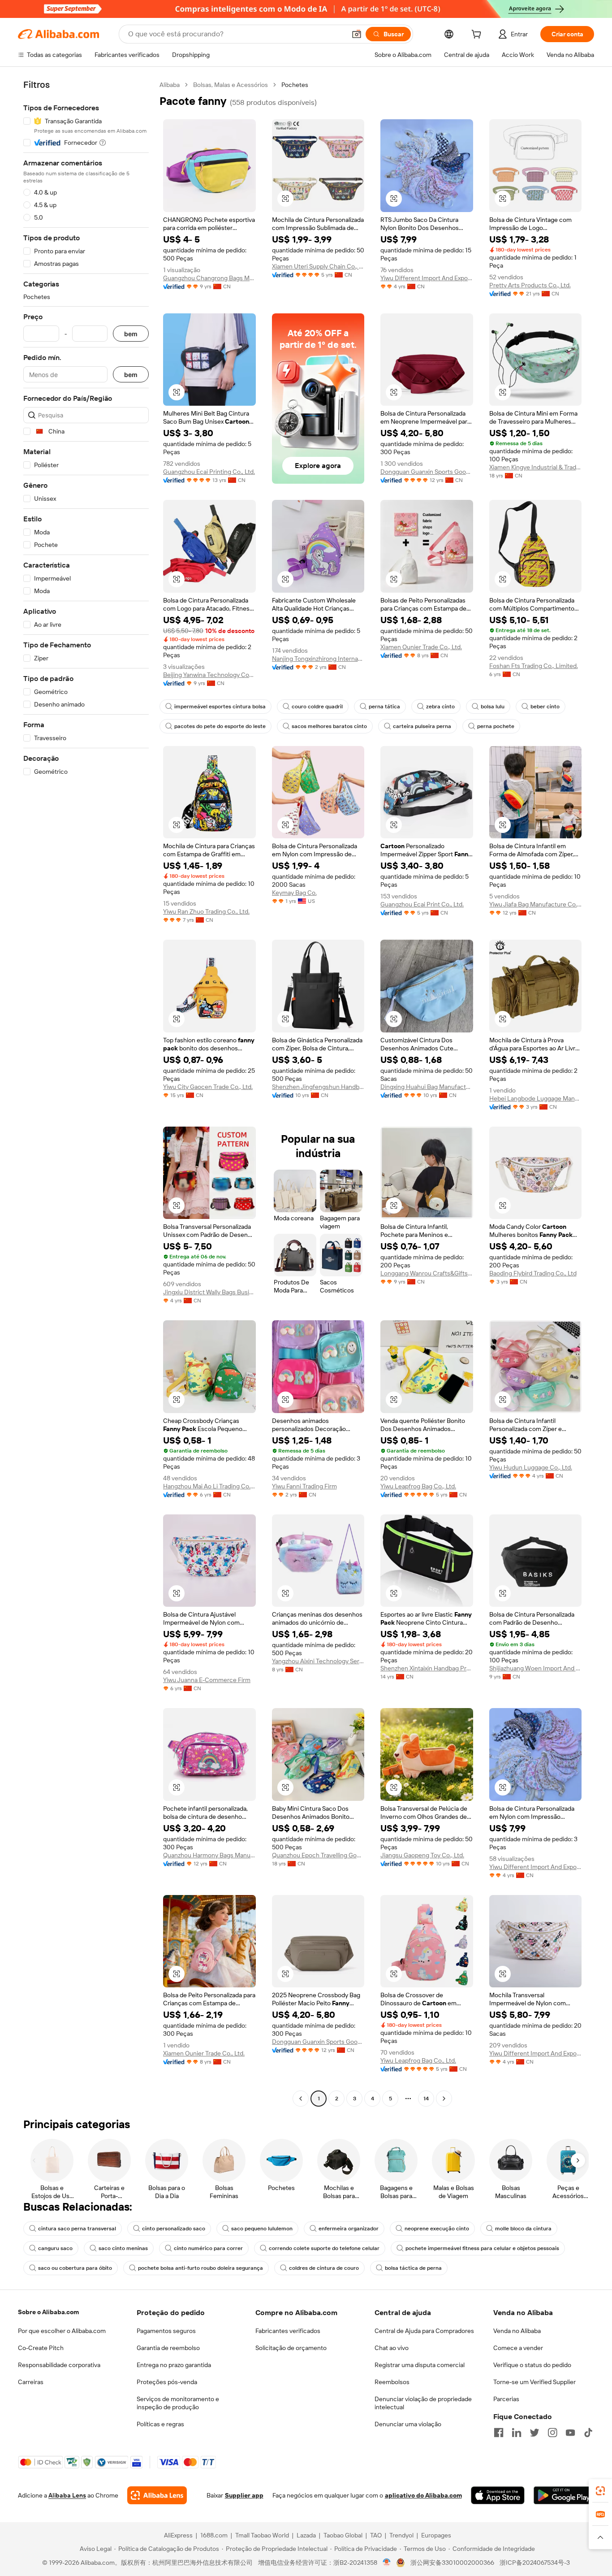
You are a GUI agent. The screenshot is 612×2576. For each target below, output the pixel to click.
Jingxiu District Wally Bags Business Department (209, 1292)
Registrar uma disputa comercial (420, 2365)
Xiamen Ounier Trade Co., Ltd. (421, 647)
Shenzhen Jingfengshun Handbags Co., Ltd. (318, 1087)
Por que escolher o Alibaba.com (62, 2331)
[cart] (478, 35)
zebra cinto (440, 707)
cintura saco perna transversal (77, 2229)
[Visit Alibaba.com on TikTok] (588, 2433)
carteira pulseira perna (422, 726)
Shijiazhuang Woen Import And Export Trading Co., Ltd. (536, 1668)
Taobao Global (343, 2535)
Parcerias (506, 2399)
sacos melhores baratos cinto (329, 726)
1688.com (214, 2535)
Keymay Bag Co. (294, 893)
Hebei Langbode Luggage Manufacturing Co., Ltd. (536, 1098)
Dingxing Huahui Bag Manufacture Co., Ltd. (427, 1087)
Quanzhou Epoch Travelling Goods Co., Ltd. (318, 1855)
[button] (357, 34)
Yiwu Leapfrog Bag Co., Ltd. (418, 1486)
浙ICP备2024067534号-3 (535, 2563)
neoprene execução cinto (437, 2229)
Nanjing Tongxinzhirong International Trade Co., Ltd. (318, 659)
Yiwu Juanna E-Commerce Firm (207, 1680)
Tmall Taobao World (262, 2535)
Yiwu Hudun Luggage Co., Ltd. (531, 1467)
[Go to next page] (444, 2099)
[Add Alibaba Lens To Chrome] (157, 2495)
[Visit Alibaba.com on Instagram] (552, 2433)
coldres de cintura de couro (324, 2268)
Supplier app (244, 2495)
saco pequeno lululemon (262, 2229)
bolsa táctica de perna (413, 2268)
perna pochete (496, 726)
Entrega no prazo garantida (174, 2365)
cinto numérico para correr (208, 2248)
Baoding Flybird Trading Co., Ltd (533, 1273)
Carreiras (31, 2382)
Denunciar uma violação (408, 2424)
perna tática (384, 707)
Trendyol (401, 2535)
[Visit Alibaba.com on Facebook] (499, 2433)
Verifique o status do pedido (532, 2365)
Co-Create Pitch (41, 2348)
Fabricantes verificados (288, 2331)
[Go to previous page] (301, 2099)
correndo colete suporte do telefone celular (324, 2248)
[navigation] (86, 1093)
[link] (600, 2491)
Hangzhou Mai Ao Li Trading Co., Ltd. (209, 1486)
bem (131, 334)
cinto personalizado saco (174, 2229)
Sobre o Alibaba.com (48, 2312)
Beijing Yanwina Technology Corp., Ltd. (209, 675)
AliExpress (178, 2535)
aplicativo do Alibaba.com (423, 2495)
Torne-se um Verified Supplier (534, 2382)
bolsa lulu (493, 707)
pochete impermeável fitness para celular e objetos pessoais (482, 2248)
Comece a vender (518, 2348)
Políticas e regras (160, 2424)
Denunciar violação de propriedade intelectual (423, 2403)
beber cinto (545, 707)
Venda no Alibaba (517, 2331)
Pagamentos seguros (166, 2331)
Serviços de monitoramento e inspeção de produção (178, 2403)
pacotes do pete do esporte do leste (220, 726)
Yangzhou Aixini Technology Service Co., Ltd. (318, 1661)
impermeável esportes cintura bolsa (220, 707)
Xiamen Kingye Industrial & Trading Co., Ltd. (536, 467)
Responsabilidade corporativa (59, 2365)
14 (426, 2099)
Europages (436, 2535)
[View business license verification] (387, 2563)
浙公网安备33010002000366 (452, 2563)
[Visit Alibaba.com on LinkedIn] (517, 2433)
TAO (376, 2535)
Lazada (306, 2535)
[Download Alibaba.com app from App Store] (498, 2495)
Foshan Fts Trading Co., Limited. (534, 666)
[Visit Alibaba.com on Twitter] (534, 2433)
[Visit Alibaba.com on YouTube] (570, 2433)
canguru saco (55, 2248)
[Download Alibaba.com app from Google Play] (564, 2495)
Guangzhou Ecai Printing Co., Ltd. (209, 472)
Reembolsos (392, 2382)
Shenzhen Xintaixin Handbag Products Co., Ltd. (427, 1668)
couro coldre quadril (317, 707)
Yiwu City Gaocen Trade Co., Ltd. (208, 1087)
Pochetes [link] (295, 85)
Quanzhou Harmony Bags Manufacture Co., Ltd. (209, 1855)
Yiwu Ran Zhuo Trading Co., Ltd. (206, 911)
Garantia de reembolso (168, 2348)
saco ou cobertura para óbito (75, 2268)
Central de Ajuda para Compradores (424, 2331)
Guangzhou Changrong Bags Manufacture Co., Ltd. (209, 278)
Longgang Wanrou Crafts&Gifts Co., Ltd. (427, 1273)
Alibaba (170, 85)
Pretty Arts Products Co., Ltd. (530, 285)
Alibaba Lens (67, 2495)
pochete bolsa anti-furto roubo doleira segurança (200, 2268)
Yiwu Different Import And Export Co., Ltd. (427, 278)
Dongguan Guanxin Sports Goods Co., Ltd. (427, 472)
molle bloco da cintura (523, 2229)
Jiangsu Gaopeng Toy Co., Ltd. (422, 1855)
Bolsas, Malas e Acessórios (231, 85)
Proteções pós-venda (167, 2382)
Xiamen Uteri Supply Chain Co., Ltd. (318, 266)
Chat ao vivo (392, 2348)
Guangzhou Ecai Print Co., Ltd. (422, 904)
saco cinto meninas (123, 2248)
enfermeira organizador (349, 2229)
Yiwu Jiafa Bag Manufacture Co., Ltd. (536, 904)
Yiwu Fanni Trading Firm (304, 1486)
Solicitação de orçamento (291, 2348)
